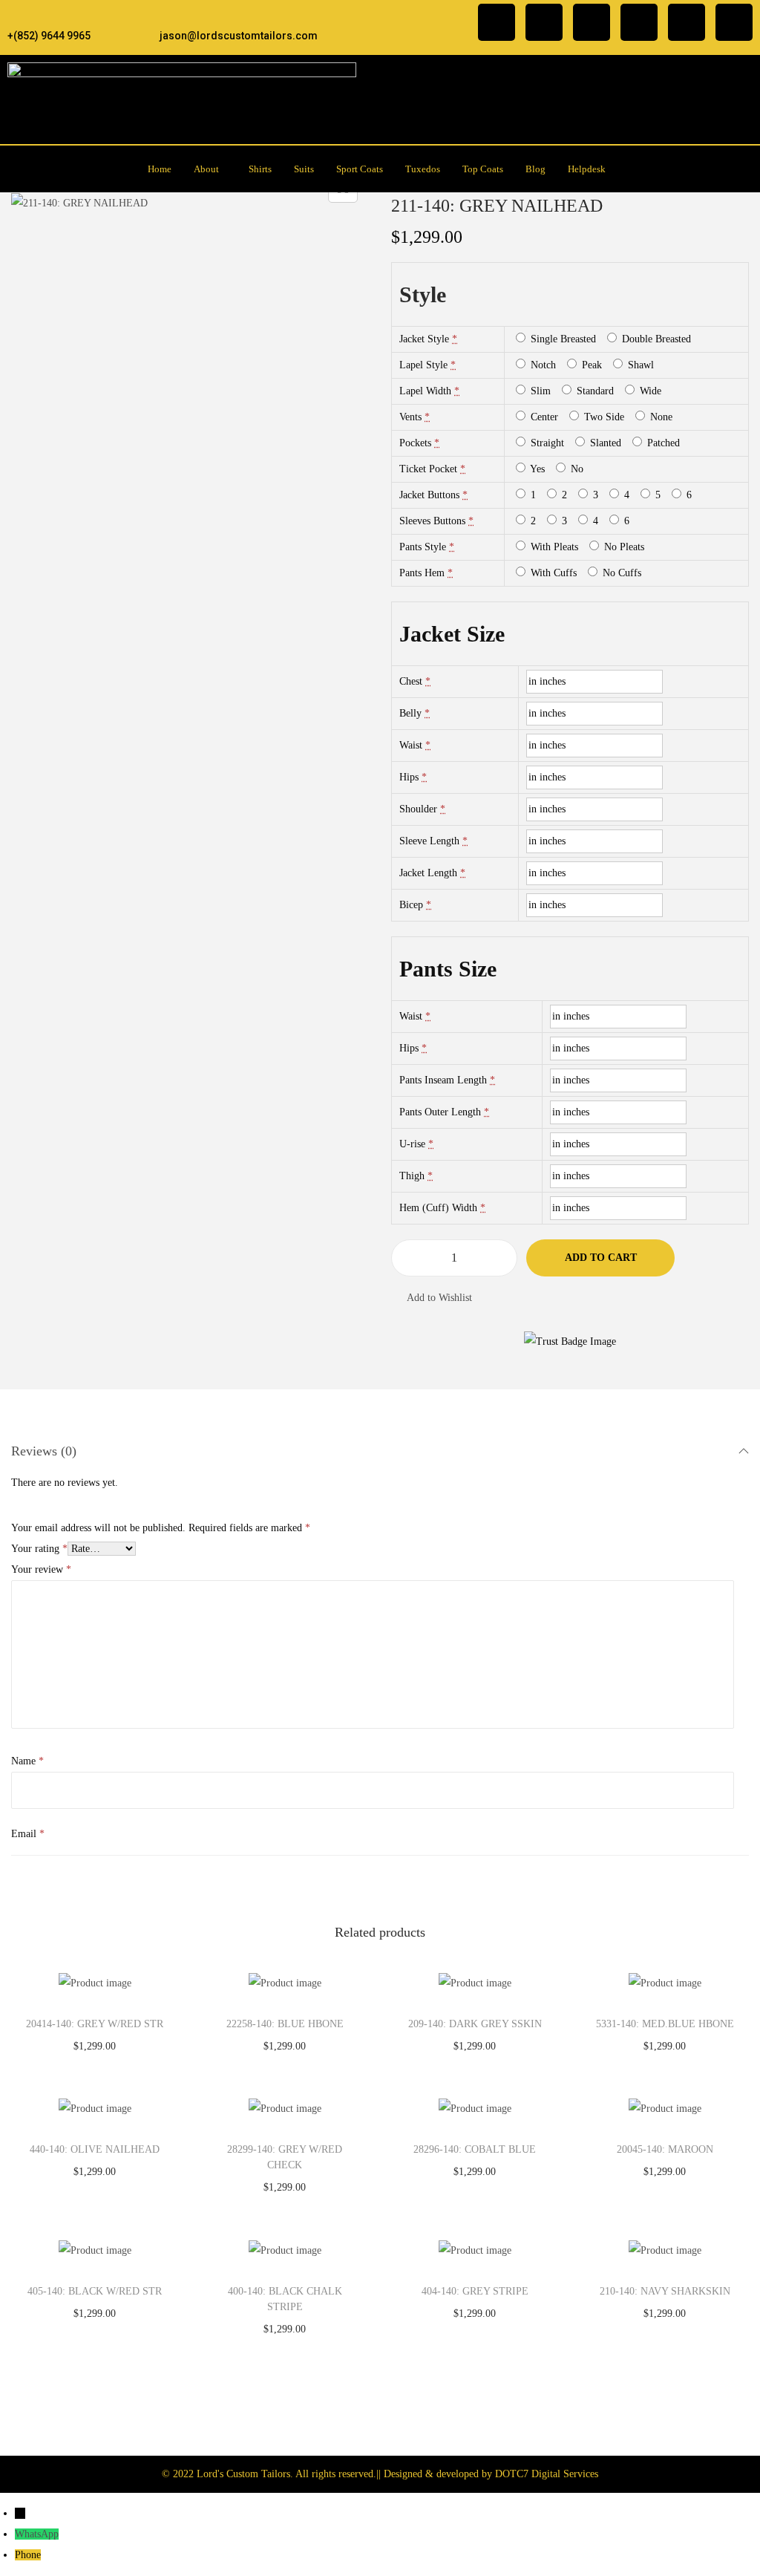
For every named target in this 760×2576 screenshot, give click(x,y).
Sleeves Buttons (432, 521)
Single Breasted (562, 339)
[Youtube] (734, 22)
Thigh (412, 1176)
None (660, 417)
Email (28, 1834)
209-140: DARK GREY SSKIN (475, 2024)
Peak (590, 365)
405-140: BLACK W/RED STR (95, 2291)
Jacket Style (424, 339)
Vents (410, 417)
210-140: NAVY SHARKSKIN (665, 2291)
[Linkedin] (639, 22)
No (576, 469)
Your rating (39, 1549)
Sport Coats (360, 169)
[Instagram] (544, 22)
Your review (41, 1569)
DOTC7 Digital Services (547, 2474)
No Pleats (623, 547)
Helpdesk (587, 169)
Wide (649, 391)
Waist (411, 745)
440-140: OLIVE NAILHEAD (95, 2149)
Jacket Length (428, 873)
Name (27, 1761)
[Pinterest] (687, 22)
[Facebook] (497, 22)
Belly (410, 713)
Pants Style (423, 547)
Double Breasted (655, 339)
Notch (542, 365)
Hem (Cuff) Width (438, 1208)
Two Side (603, 417)
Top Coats (483, 169)
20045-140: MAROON (665, 2149)
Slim (539, 391)
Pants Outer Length (440, 1112)
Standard (594, 391)
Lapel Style (423, 365)
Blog (535, 169)
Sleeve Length (429, 841)
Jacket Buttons (429, 495)
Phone (28, 2555)
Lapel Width (425, 391)
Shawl (639, 365)
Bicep (411, 905)
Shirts (260, 169)
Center (543, 417)
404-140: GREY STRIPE (475, 2291)
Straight (546, 443)
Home (160, 169)
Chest (411, 681)
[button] (210, 169)
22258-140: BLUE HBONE (285, 2024)
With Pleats (553, 547)
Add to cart (601, 1258)
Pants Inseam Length (443, 1080)
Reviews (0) (44, 1451)
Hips (409, 777)
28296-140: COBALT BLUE (475, 2149)
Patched (662, 443)
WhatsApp (37, 2534)
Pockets (415, 443)
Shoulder (418, 809)
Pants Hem (422, 573)
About (206, 169)
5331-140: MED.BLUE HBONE (665, 2024)
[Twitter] (592, 22)
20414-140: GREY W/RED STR (95, 2024)
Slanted (604, 443)
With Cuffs (552, 573)
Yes (536, 469)
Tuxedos (423, 169)
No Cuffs (620, 573)
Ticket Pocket (428, 469)
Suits (304, 169)
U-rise (412, 1144)
